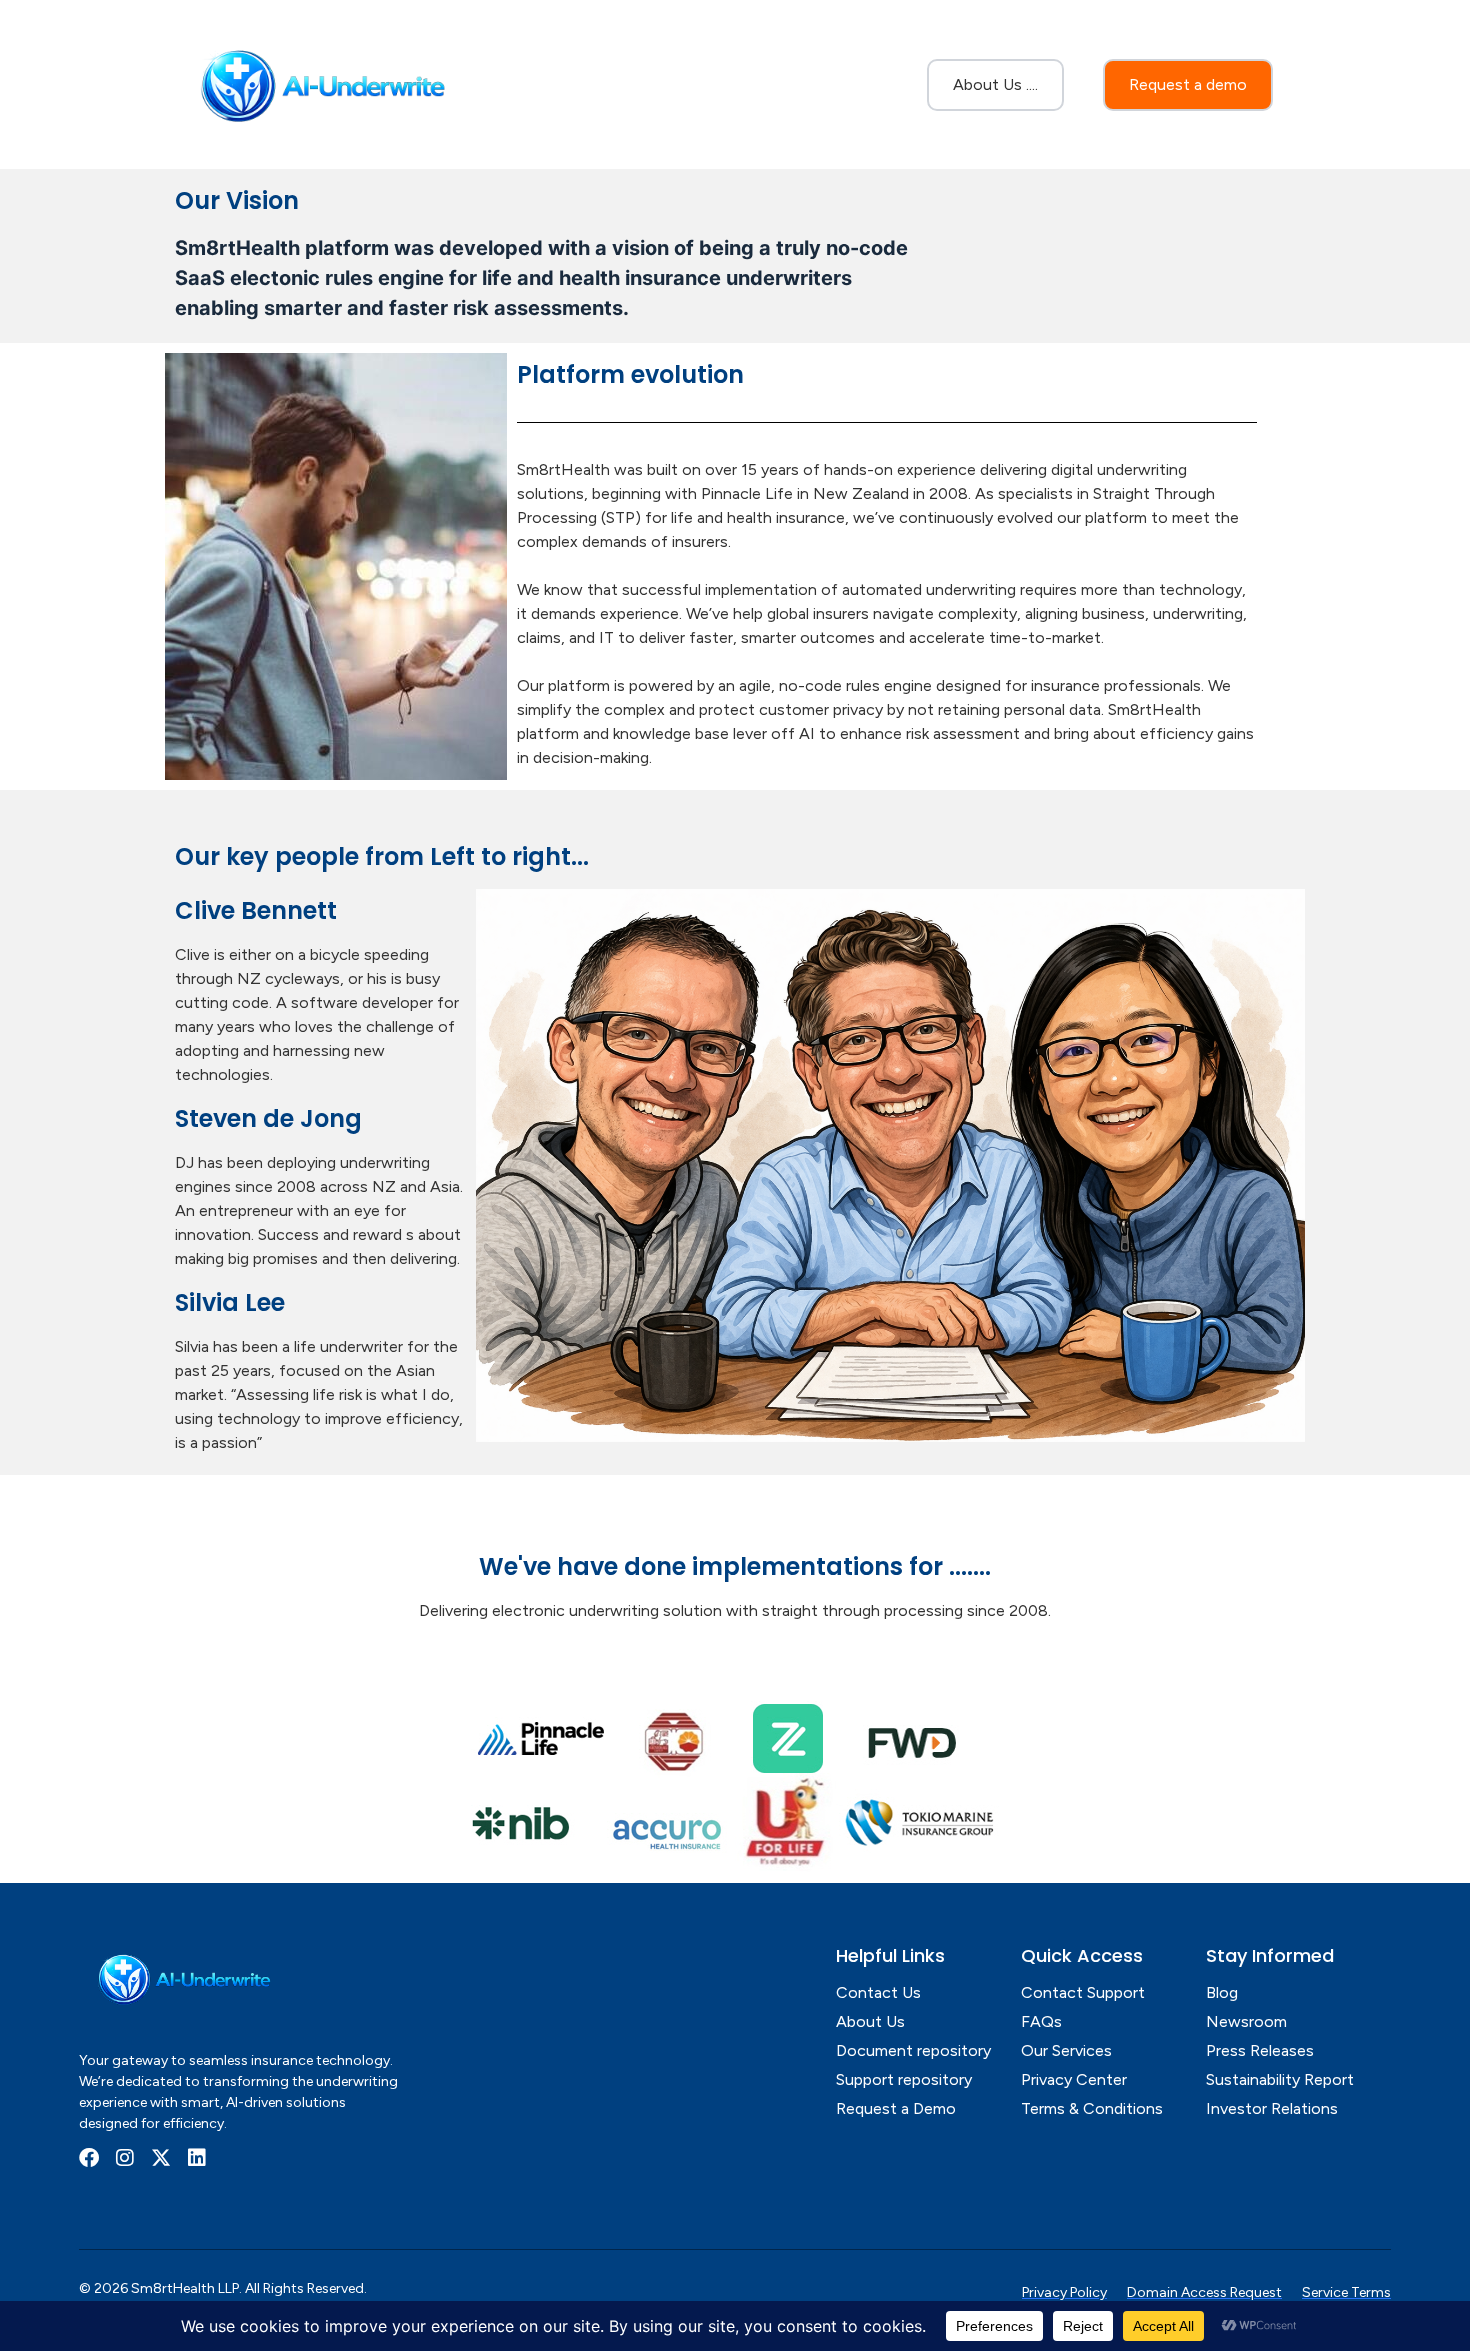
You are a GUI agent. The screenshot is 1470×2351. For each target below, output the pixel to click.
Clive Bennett (256, 910)
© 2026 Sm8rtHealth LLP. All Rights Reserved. (223, 2288)
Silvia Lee (230, 1302)
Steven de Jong (268, 1118)
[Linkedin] (197, 2158)
